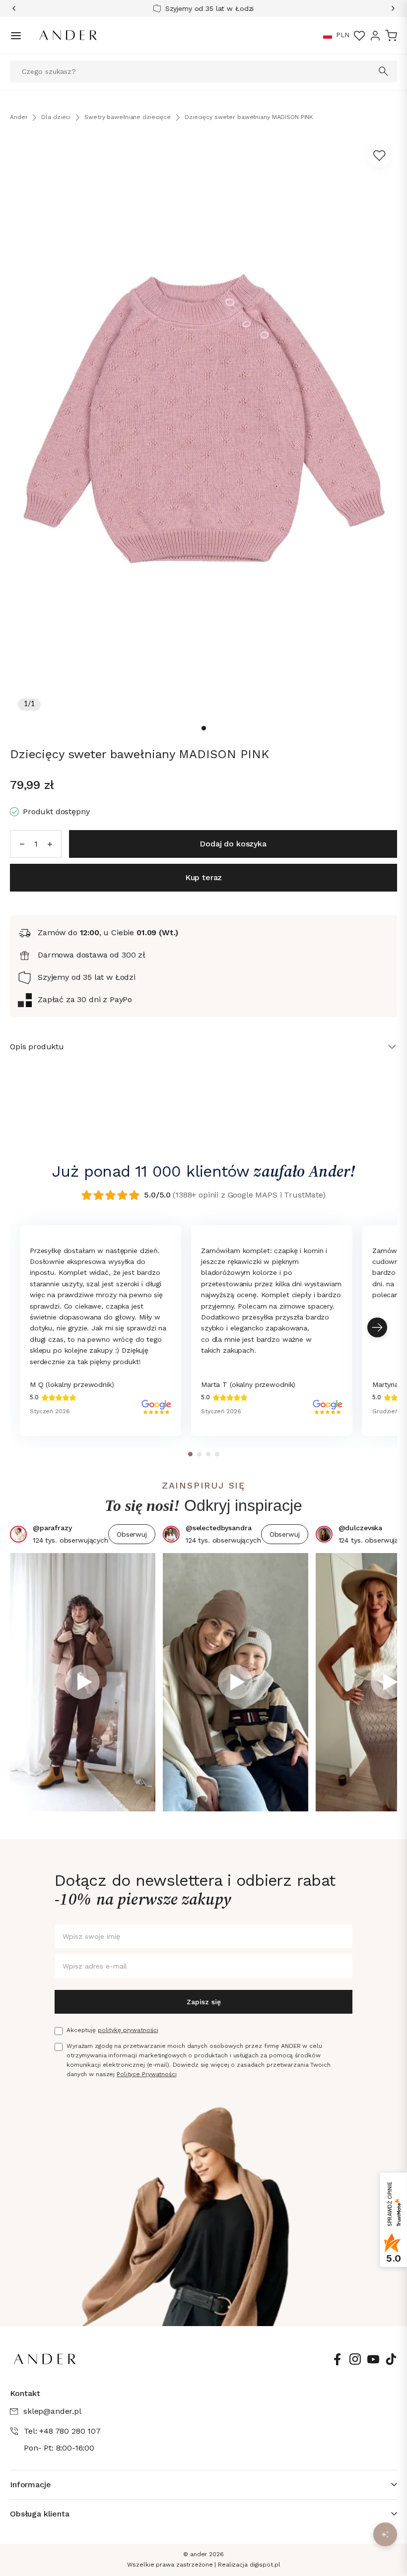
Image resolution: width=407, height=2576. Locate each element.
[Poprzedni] (17, 8)
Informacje (30, 2485)
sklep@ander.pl (52, 2411)
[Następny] (390, 8)
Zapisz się (204, 2002)
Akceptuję (112, 2030)
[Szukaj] (384, 71)
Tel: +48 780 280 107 (62, 2431)
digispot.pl (265, 2565)
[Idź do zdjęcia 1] (204, 728)
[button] (328, 36)
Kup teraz (204, 877)
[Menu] (16, 36)
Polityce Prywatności (147, 2074)
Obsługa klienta (40, 2514)
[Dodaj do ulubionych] (379, 156)
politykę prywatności (128, 2030)
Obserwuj (132, 1534)
